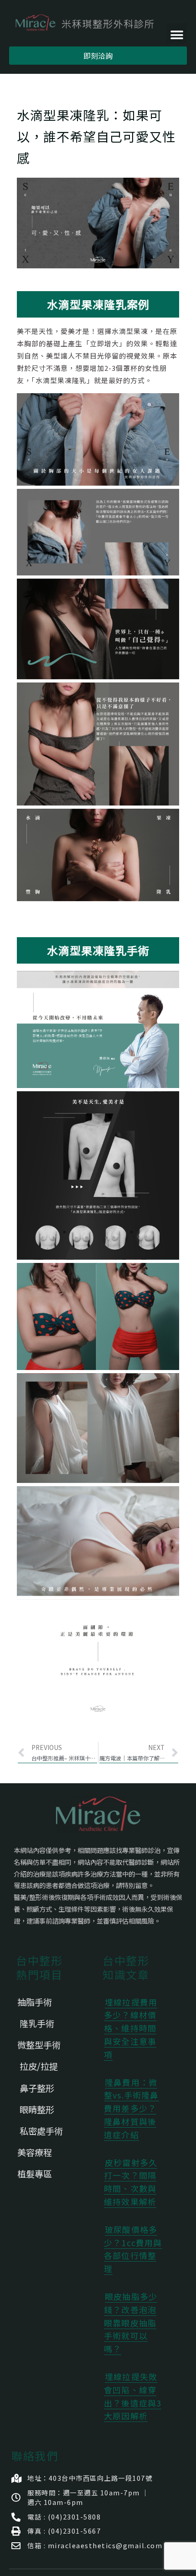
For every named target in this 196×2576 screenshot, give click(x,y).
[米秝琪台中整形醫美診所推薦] (85, 23)
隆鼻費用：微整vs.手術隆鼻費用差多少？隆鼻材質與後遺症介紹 (132, 2108)
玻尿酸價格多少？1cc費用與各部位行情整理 (133, 2249)
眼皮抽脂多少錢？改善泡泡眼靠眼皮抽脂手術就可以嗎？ (131, 2322)
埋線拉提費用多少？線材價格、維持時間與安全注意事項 (131, 2028)
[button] (177, 33)
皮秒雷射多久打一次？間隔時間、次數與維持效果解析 (131, 2182)
